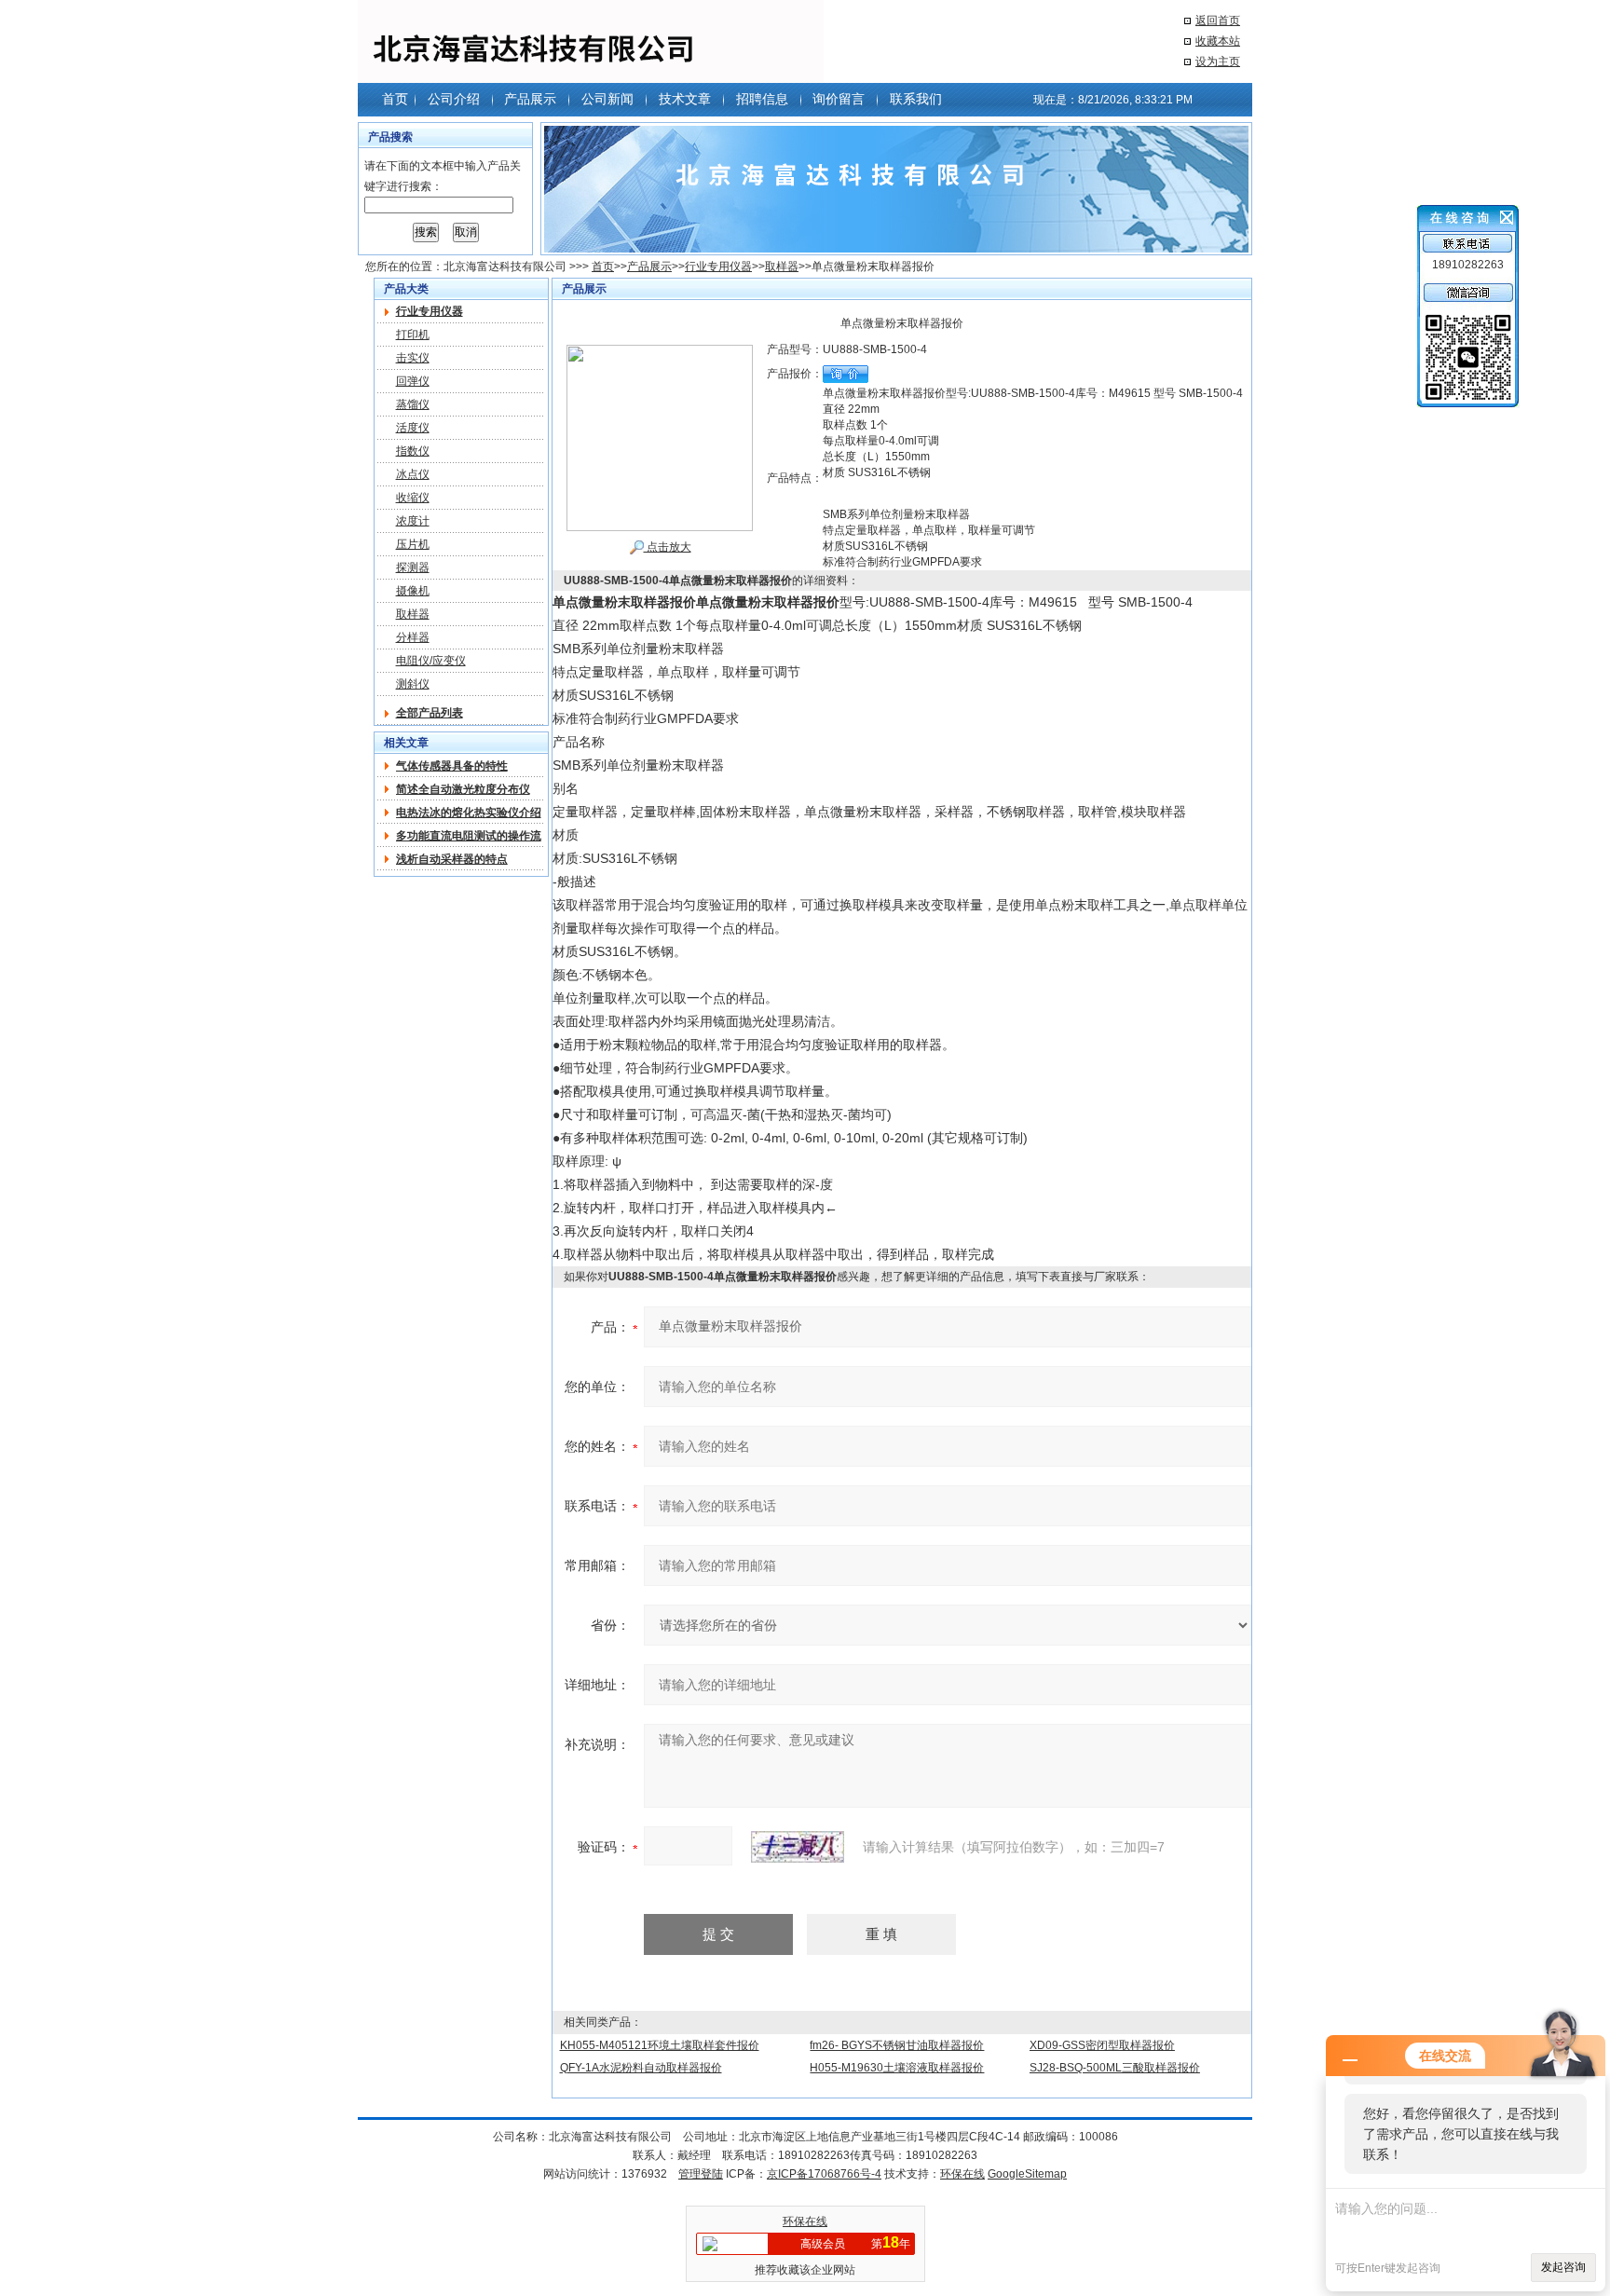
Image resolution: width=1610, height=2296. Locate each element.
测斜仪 (413, 684)
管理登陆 (701, 2174)
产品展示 (530, 99)
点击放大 (668, 547)
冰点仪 (413, 474)
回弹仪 (413, 381)
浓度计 (413, 521)
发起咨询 (1563, 2267)
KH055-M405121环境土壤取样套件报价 (660, 2045)
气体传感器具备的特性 (452, 766)
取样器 (782, 266)
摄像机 (413, 591)
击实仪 (413, 358)
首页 (395, 99)
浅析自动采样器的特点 (452, 859)
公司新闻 (607, 99)
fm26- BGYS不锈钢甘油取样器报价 (897, 2045)
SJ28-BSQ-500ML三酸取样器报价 (1115, 2068)
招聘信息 (762, 99)
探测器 (413, 567)
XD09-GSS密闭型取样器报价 (1102, 2045)
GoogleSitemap (1027, 2174)
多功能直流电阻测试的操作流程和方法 (469, 836)
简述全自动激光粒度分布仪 (463, 789)
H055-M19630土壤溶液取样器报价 (897, 2068)
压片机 (413, 544)
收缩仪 (413, 498)
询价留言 (839, 99)
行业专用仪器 (718, 266)
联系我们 (916, 99)
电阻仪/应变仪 (431, 661)
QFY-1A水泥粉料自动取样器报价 (641, 2068)
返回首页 (1218, 20)
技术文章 (685, 99)
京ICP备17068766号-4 (824, 2174)
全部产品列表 (430, 713)
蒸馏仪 (413, 404)
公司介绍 (454, 99)
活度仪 (413, 428)
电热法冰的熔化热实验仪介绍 (469, 813)
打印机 (413, 335)
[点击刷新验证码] (798, 1847)
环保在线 (962, 2174)
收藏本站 (1218, 41)
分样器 (413, 637)
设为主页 (1218, 61)
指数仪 (413, 451)
